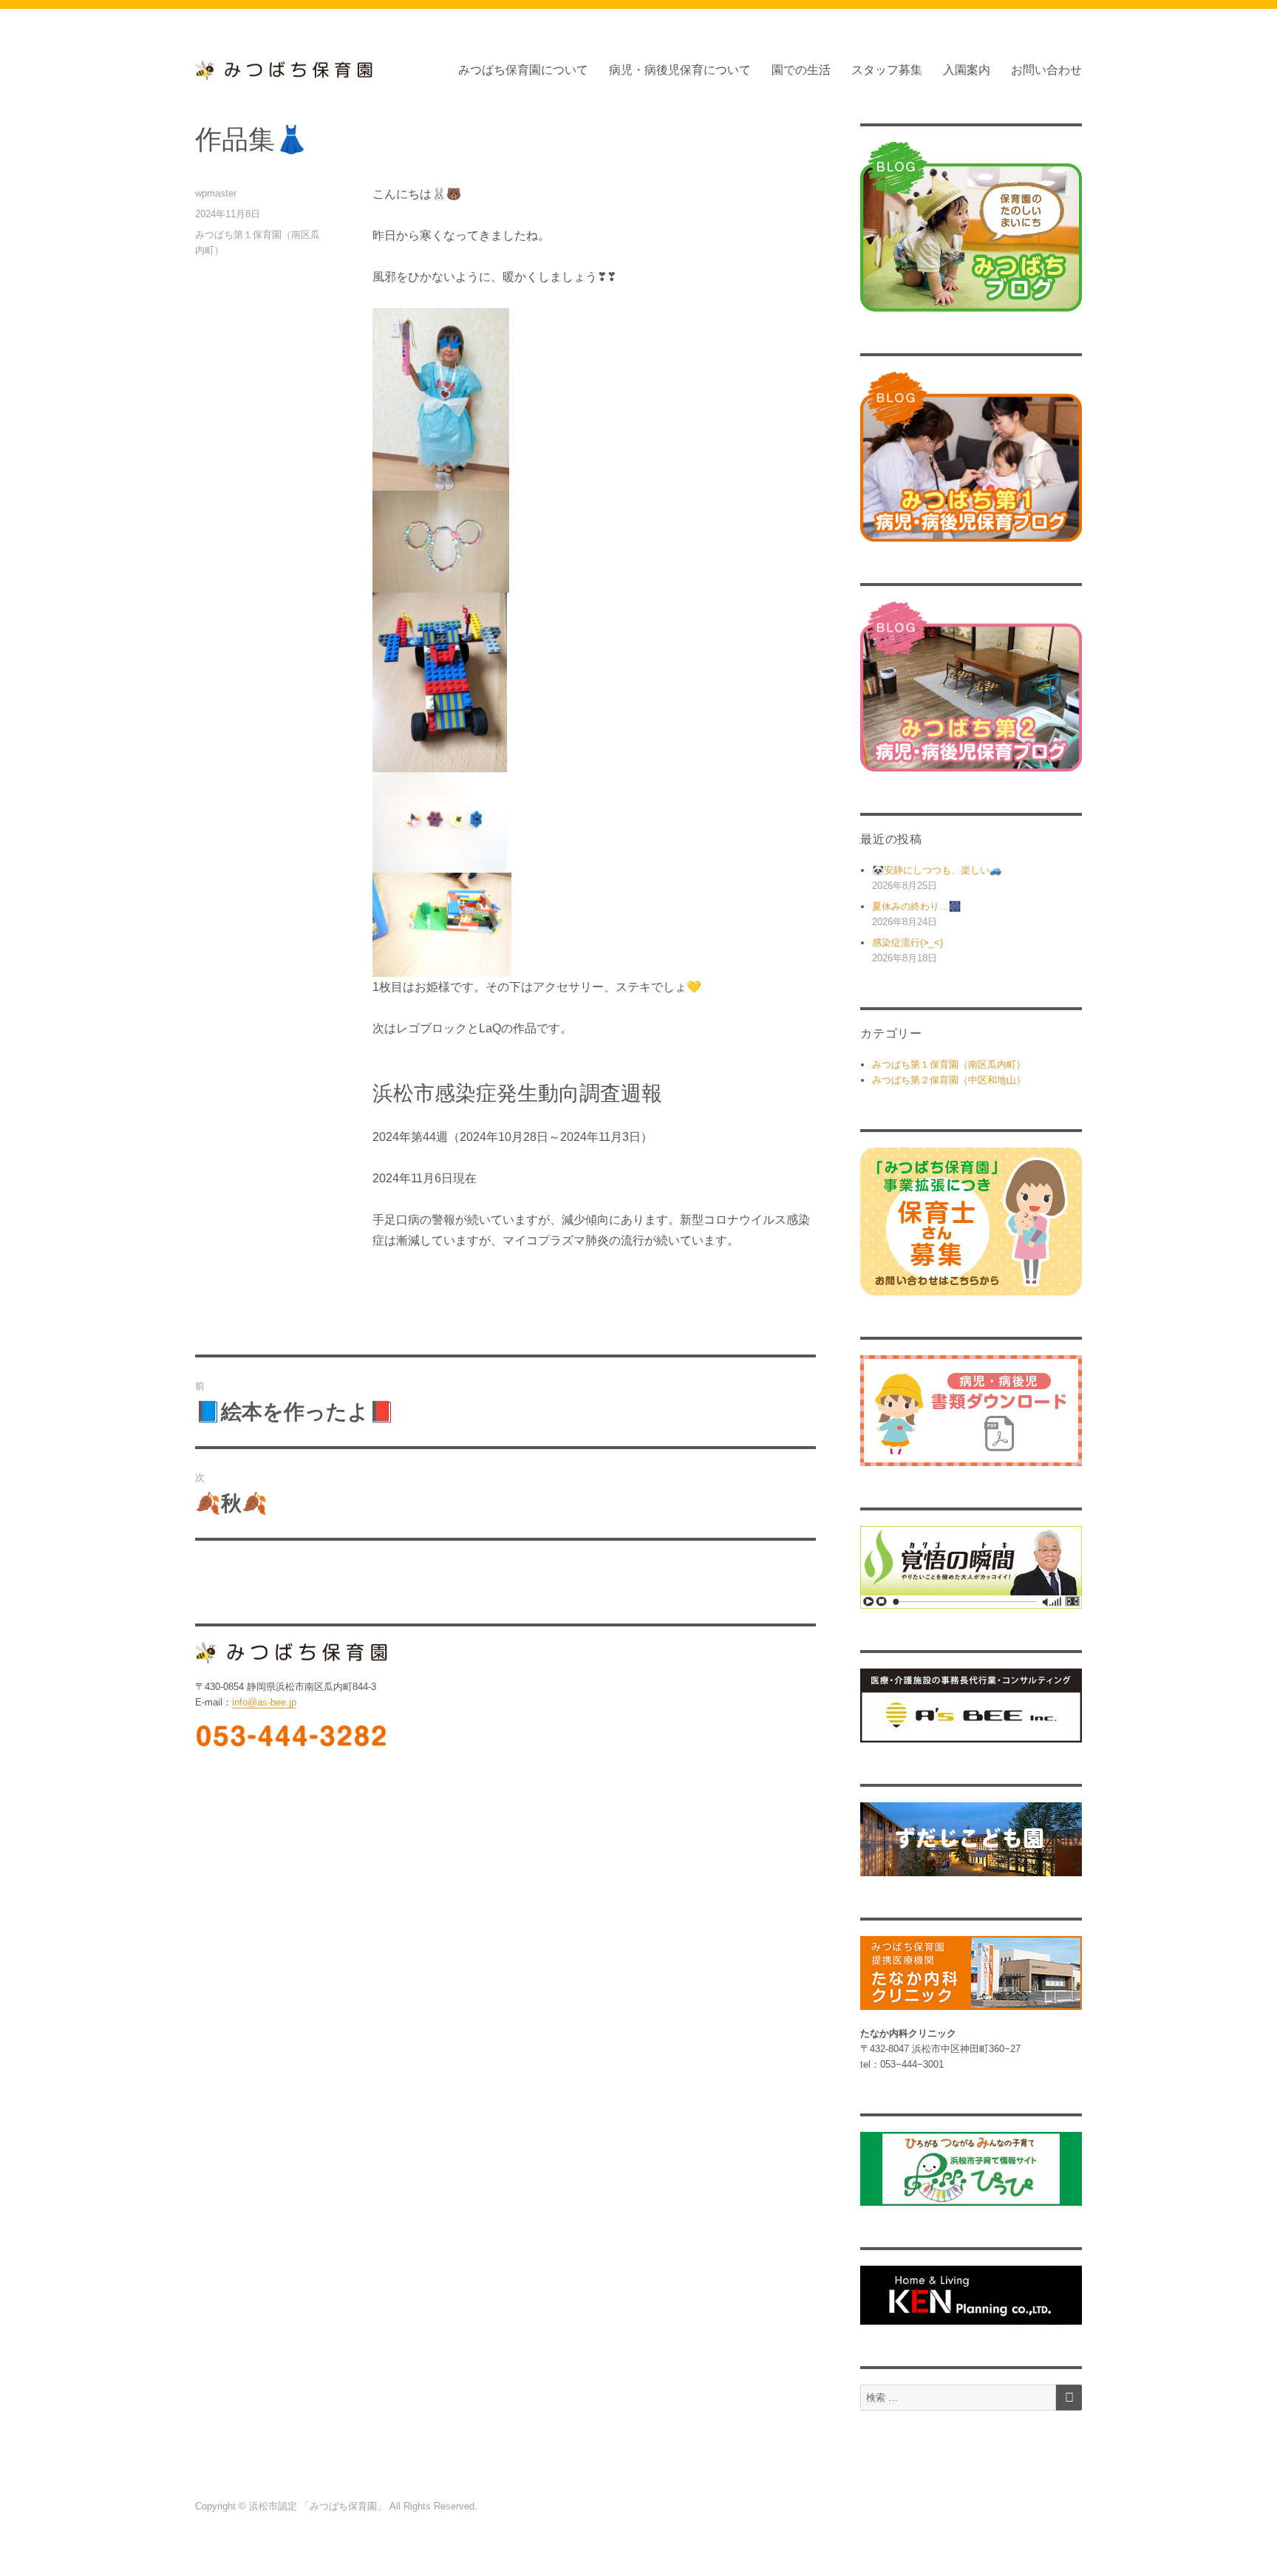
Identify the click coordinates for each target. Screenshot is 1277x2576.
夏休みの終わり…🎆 (916, 906)
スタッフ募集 (887, 70)
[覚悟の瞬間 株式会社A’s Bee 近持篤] (971, 1568)
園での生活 (801, 70)
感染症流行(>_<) (907, 943)
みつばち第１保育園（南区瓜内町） (949, 1064)
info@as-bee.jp (264, 1702)
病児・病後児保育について (680, 70)
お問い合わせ (1046, 70)
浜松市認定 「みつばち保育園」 (319, 2506)
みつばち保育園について (523, 70)
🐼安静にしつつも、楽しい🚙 (937, 870)
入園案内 (967, 70)
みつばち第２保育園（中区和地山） (949, 1080)
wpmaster (216, 193)
